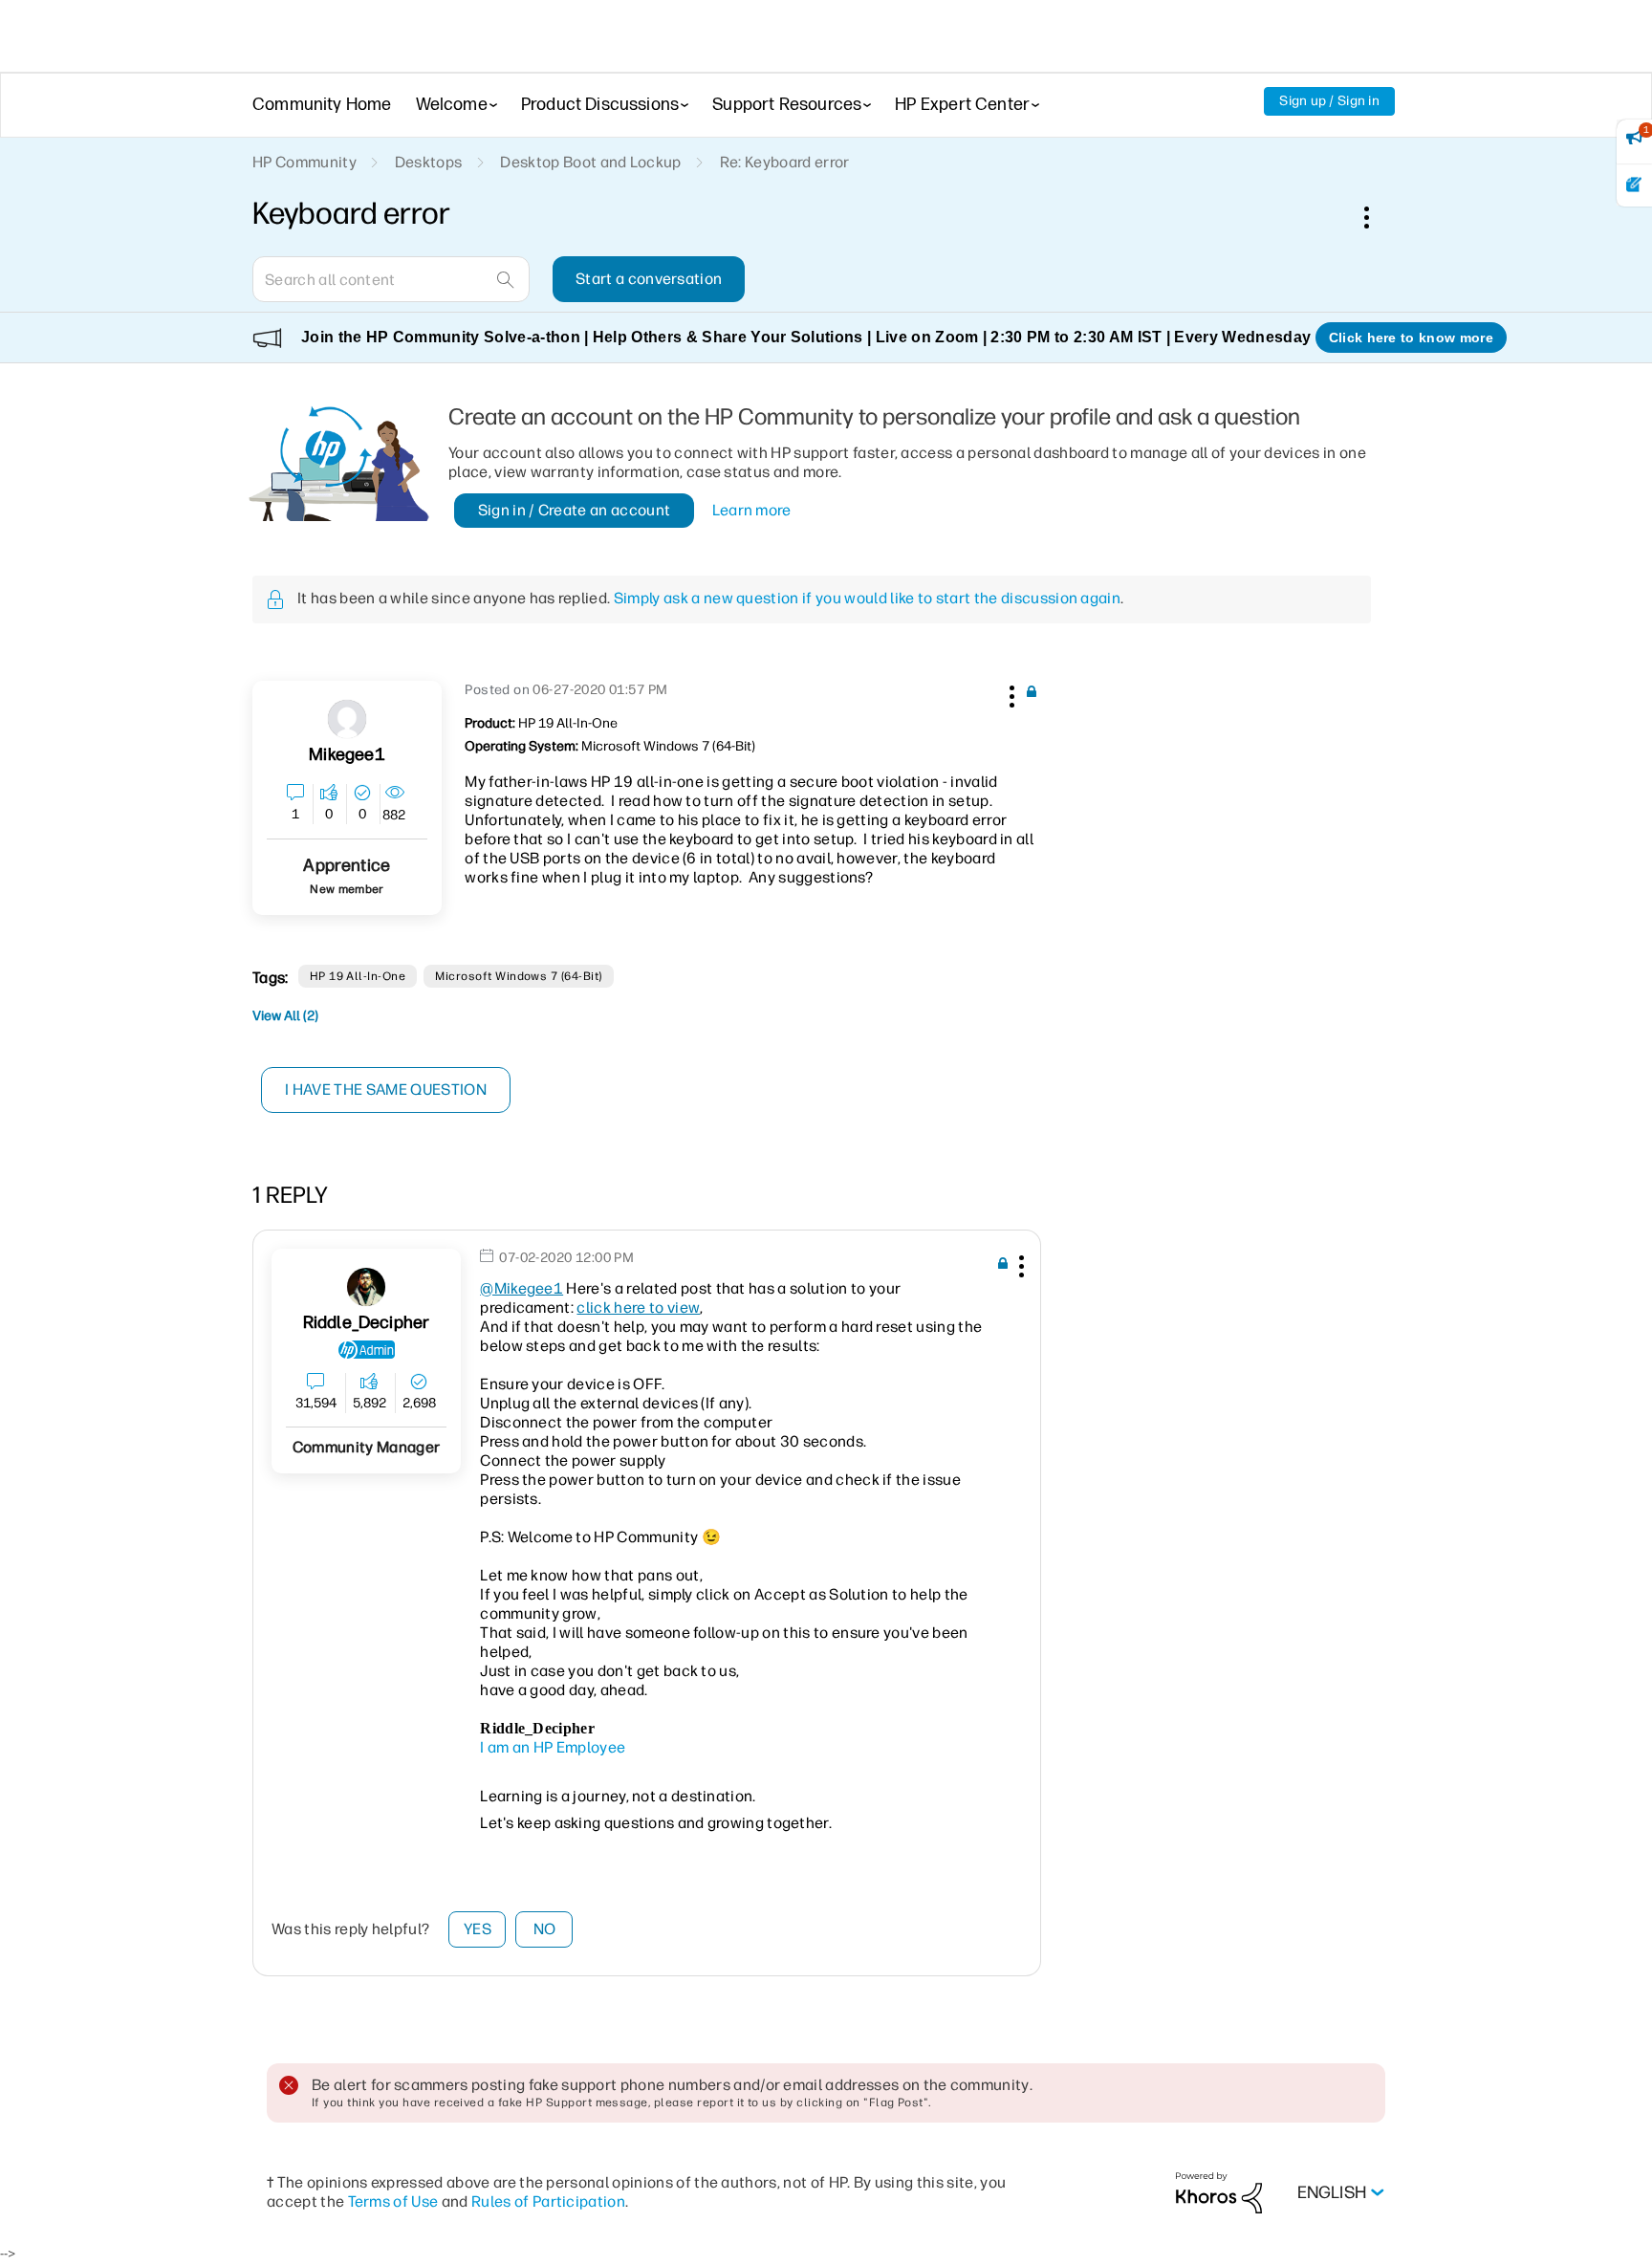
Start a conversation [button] (649, 279)
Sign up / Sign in (1329, 101)
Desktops (429, 162)
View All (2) (285, 1016)
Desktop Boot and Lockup (590, 162)
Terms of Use (393, 2201)
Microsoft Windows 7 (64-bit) (518, 976)
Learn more (752, 510)
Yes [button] (478, 1929)
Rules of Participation (548, 2201)
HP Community (304, 162)
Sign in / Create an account (575, 510)
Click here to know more (1411, 338)
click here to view (638, 1307)
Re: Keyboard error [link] (785, 162)
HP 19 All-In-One (358, 976)
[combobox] (391, 279)
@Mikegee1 (522, 1288)
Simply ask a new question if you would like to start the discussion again (867, 598)
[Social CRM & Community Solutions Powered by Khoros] (1219, 2192)
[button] (1010, 693)
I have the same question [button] (386, 1089)
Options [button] (1377, 217)
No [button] (545, 1929)
